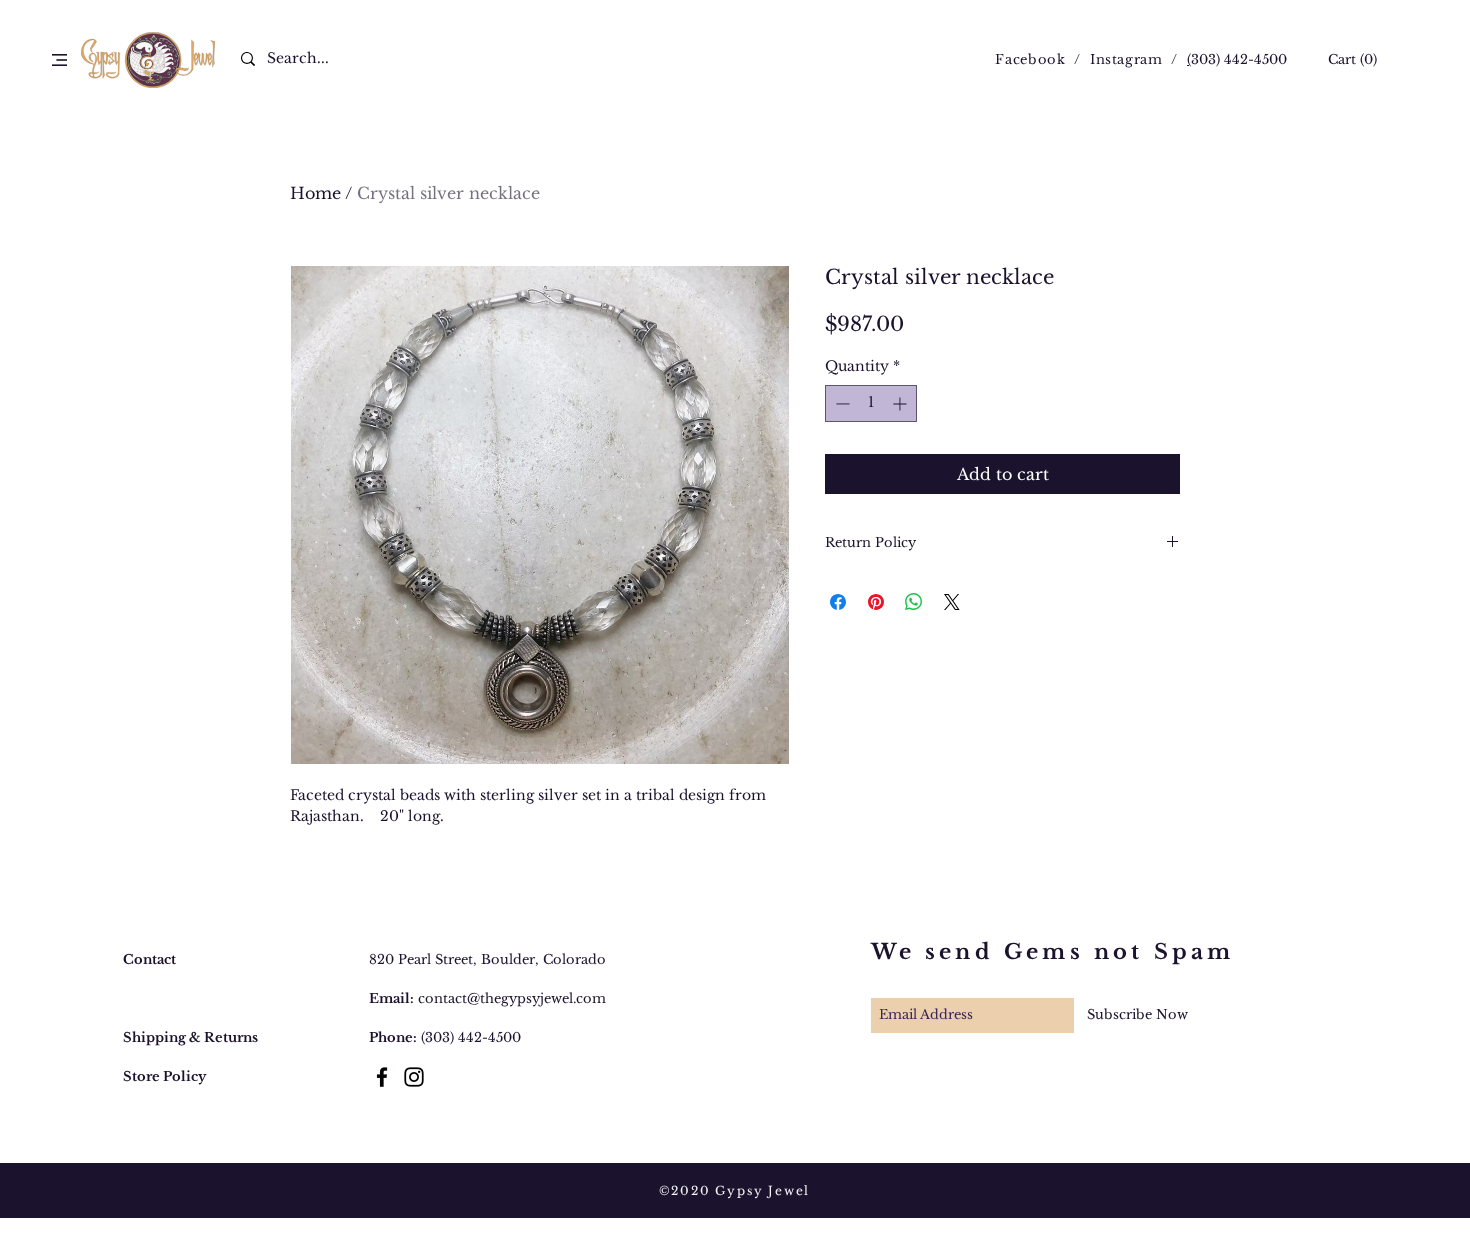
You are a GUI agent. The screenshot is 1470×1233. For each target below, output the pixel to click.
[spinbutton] (871, 403)
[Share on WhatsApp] (914, 602)
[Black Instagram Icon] (414, 1077)
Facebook (1030, 59)
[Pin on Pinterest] (876, 602)
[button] (59, 60)
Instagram (1126, 59)
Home (315, 193)
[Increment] (901, 403)
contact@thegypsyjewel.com (512, 998)
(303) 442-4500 (471, 1037)
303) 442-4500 (1239, 59)
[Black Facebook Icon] (382, 1077)
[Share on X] (952, 602)
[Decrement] (840, 403)
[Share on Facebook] (838, 602)
